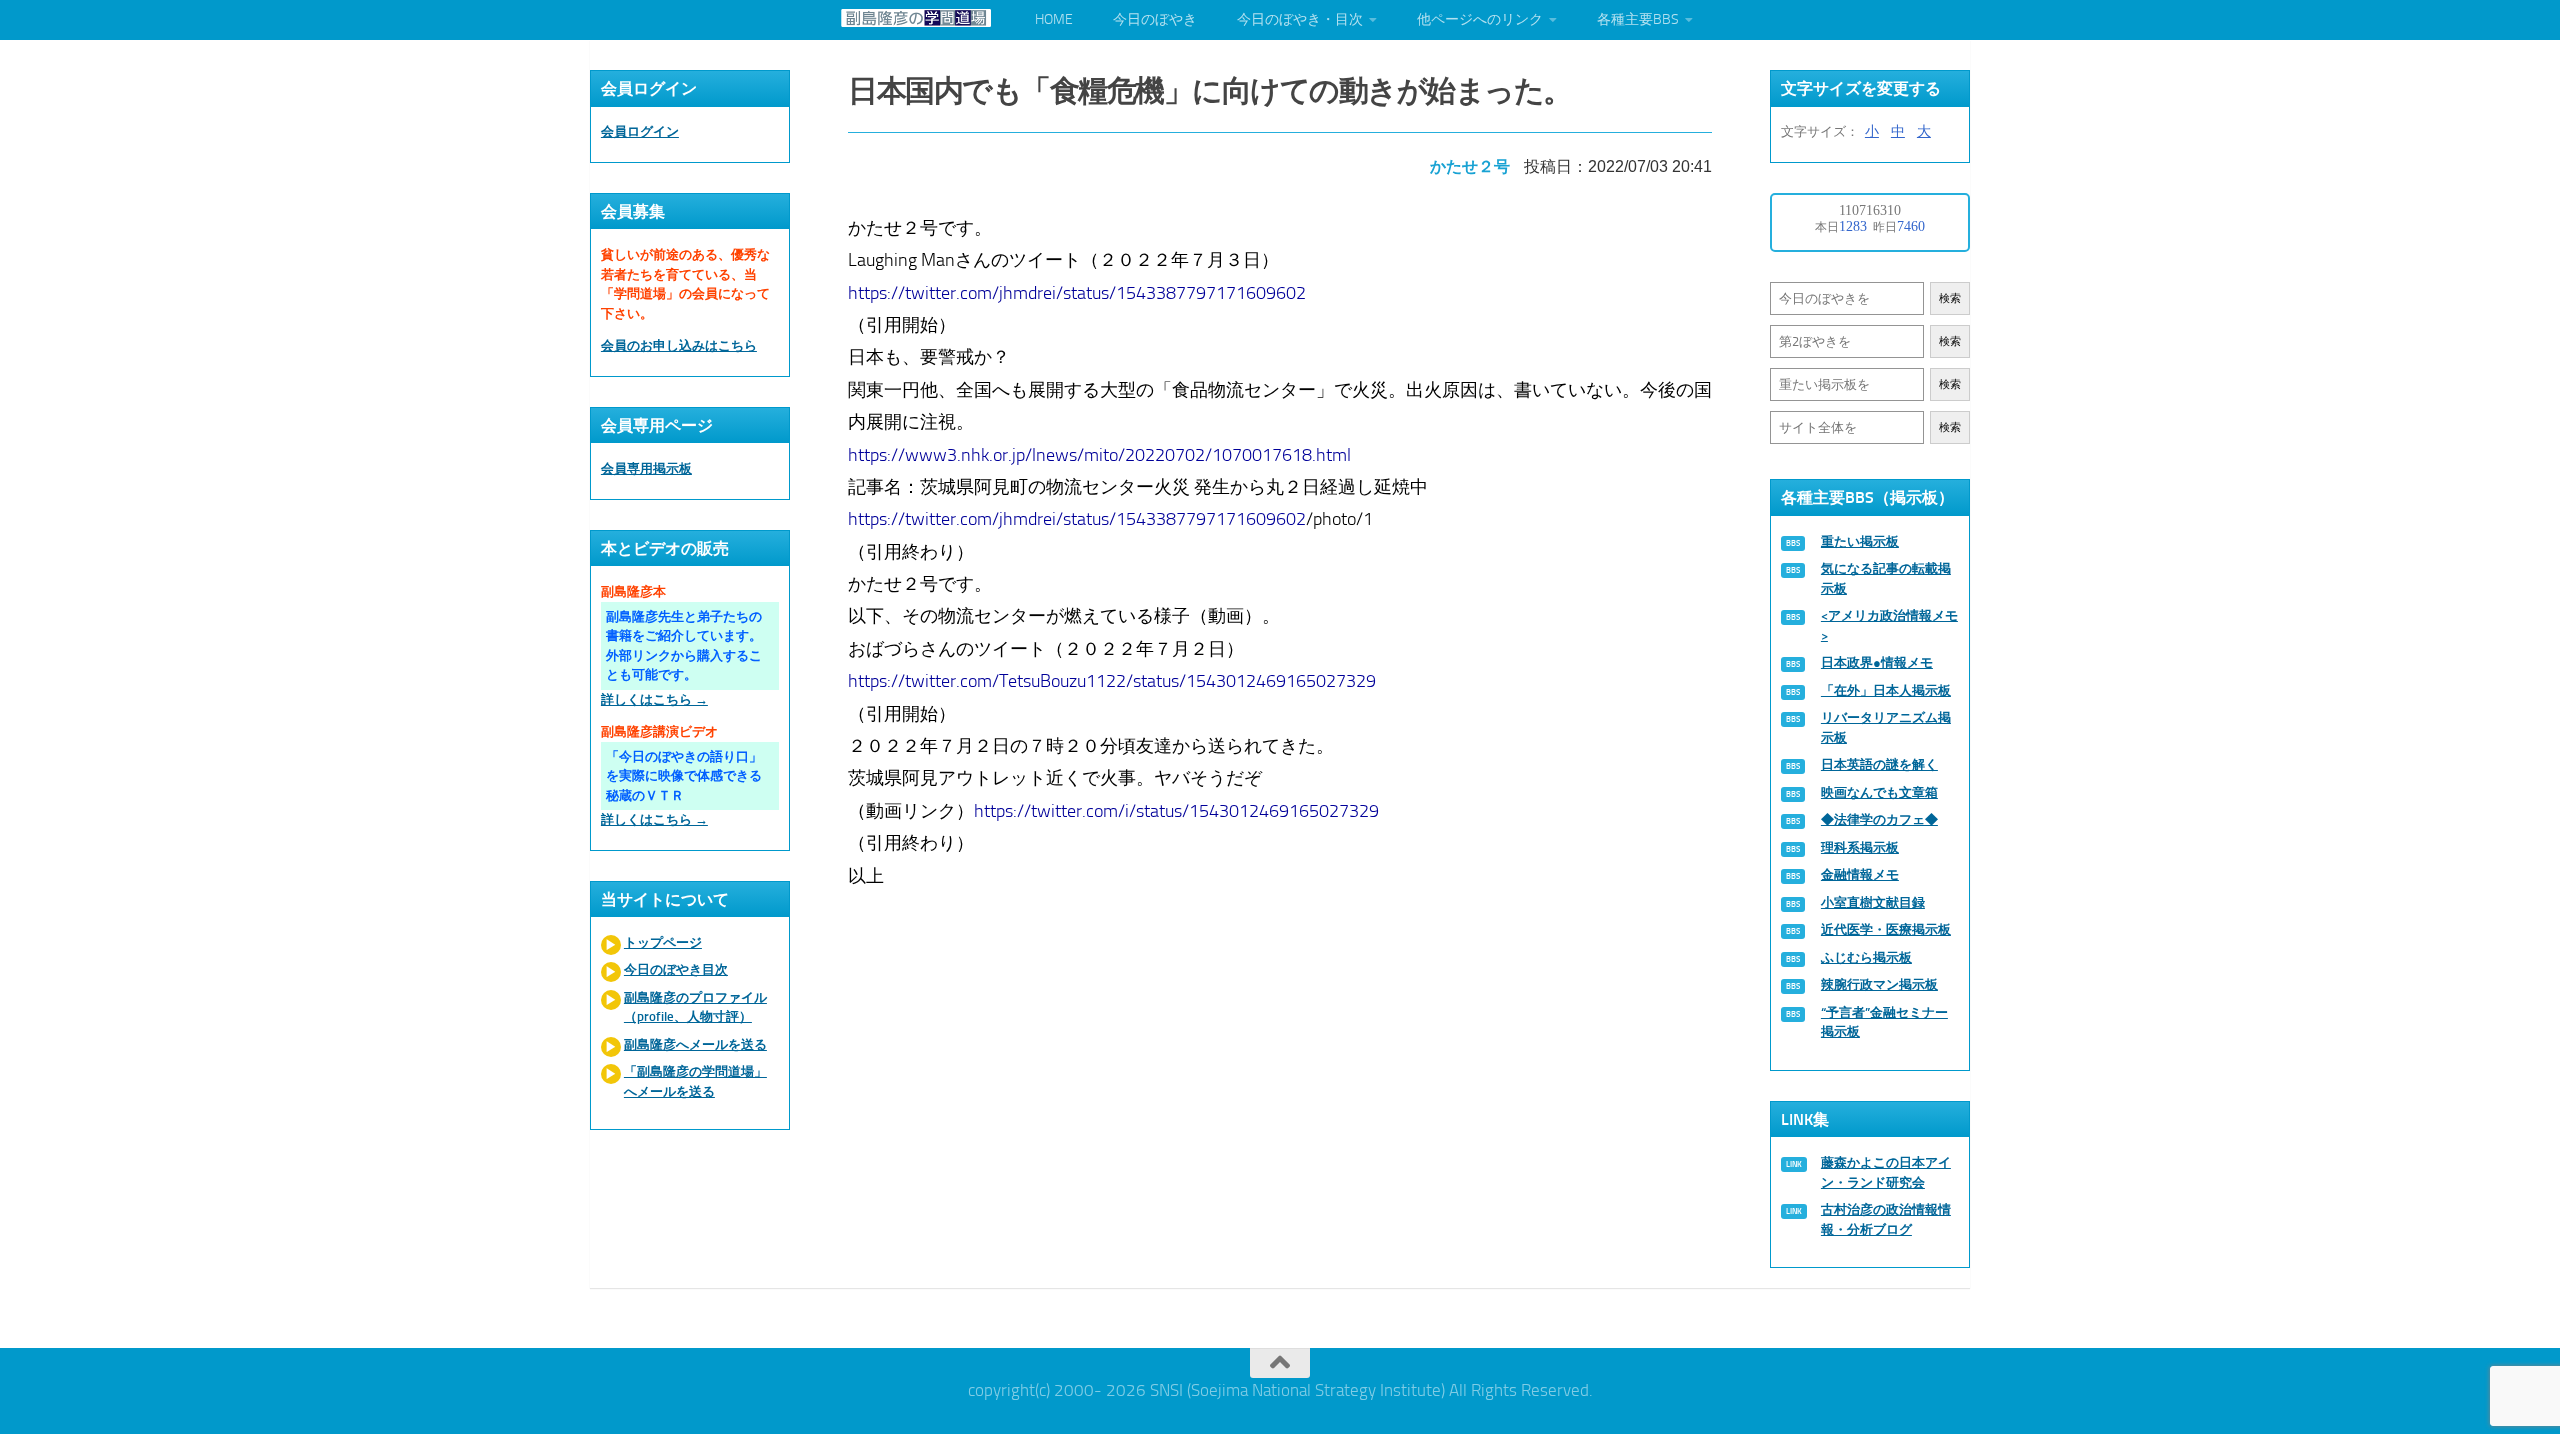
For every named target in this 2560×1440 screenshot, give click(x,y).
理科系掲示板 (1860, 847)
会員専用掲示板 (646, 468)
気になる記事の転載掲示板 (1886, 578)
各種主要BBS (1638, 19)
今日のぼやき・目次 (1300, 19)
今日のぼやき (1155, 19)
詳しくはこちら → (654, 699)
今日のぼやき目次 (676, 969)
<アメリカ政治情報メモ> (1889, 625)
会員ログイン (640, 131)
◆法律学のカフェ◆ (1879, 819)
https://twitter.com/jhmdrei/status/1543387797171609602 (1077, 293)
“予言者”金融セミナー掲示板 (1884, 1022)
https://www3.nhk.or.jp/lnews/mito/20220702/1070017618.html (1099, 455)
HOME (1054, 19)
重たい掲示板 (1860, 541)
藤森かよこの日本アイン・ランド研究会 (1886, 1172)
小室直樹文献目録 (1873, 902)
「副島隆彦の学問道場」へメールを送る (695, 1081)
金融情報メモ (1860, 874)
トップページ (663, 942)
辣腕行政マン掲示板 (1879, 984)
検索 (1950, 298)
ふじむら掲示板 (1866, 957)
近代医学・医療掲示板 (1886, 929)
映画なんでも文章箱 (1879, 792)
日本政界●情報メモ (1877, 662)
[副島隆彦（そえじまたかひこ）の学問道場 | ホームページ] (916, 18)
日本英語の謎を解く (1879, 764)
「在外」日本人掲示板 (1886, 690)
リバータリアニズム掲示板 (1886, 727)
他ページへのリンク (1480, 19)
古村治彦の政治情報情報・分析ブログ (1886, 1219)
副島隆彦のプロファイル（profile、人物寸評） (695, 1007)
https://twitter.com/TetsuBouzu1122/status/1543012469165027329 (1112, 681)
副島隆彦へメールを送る (695, 1044)
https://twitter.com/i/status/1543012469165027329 (1176, 811)
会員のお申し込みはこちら (679, 345)
